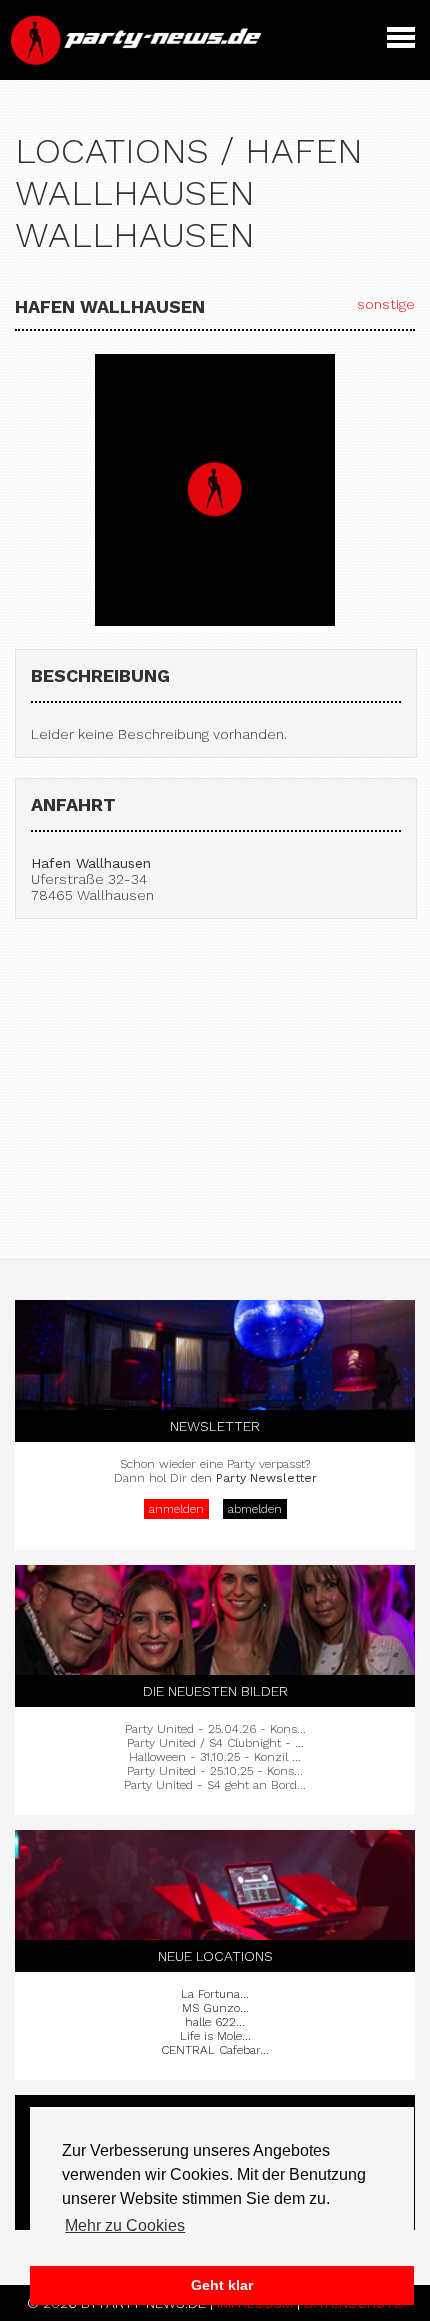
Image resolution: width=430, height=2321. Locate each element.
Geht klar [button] (222, 2285)
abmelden (255, 1509)
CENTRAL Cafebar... (215, 2050)
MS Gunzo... (215, 2008)
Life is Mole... (215, 2036)
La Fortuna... (215, 1994)
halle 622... (215, 2022)
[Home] (138, 60)
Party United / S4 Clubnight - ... (215, 1743)
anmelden (176, 1509)
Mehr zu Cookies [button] (125, 2225)
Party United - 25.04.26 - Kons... (215, 1729)
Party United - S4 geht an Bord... (215, 1785)
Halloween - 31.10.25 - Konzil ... (215, 1757)
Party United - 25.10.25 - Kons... (215, 1771)
